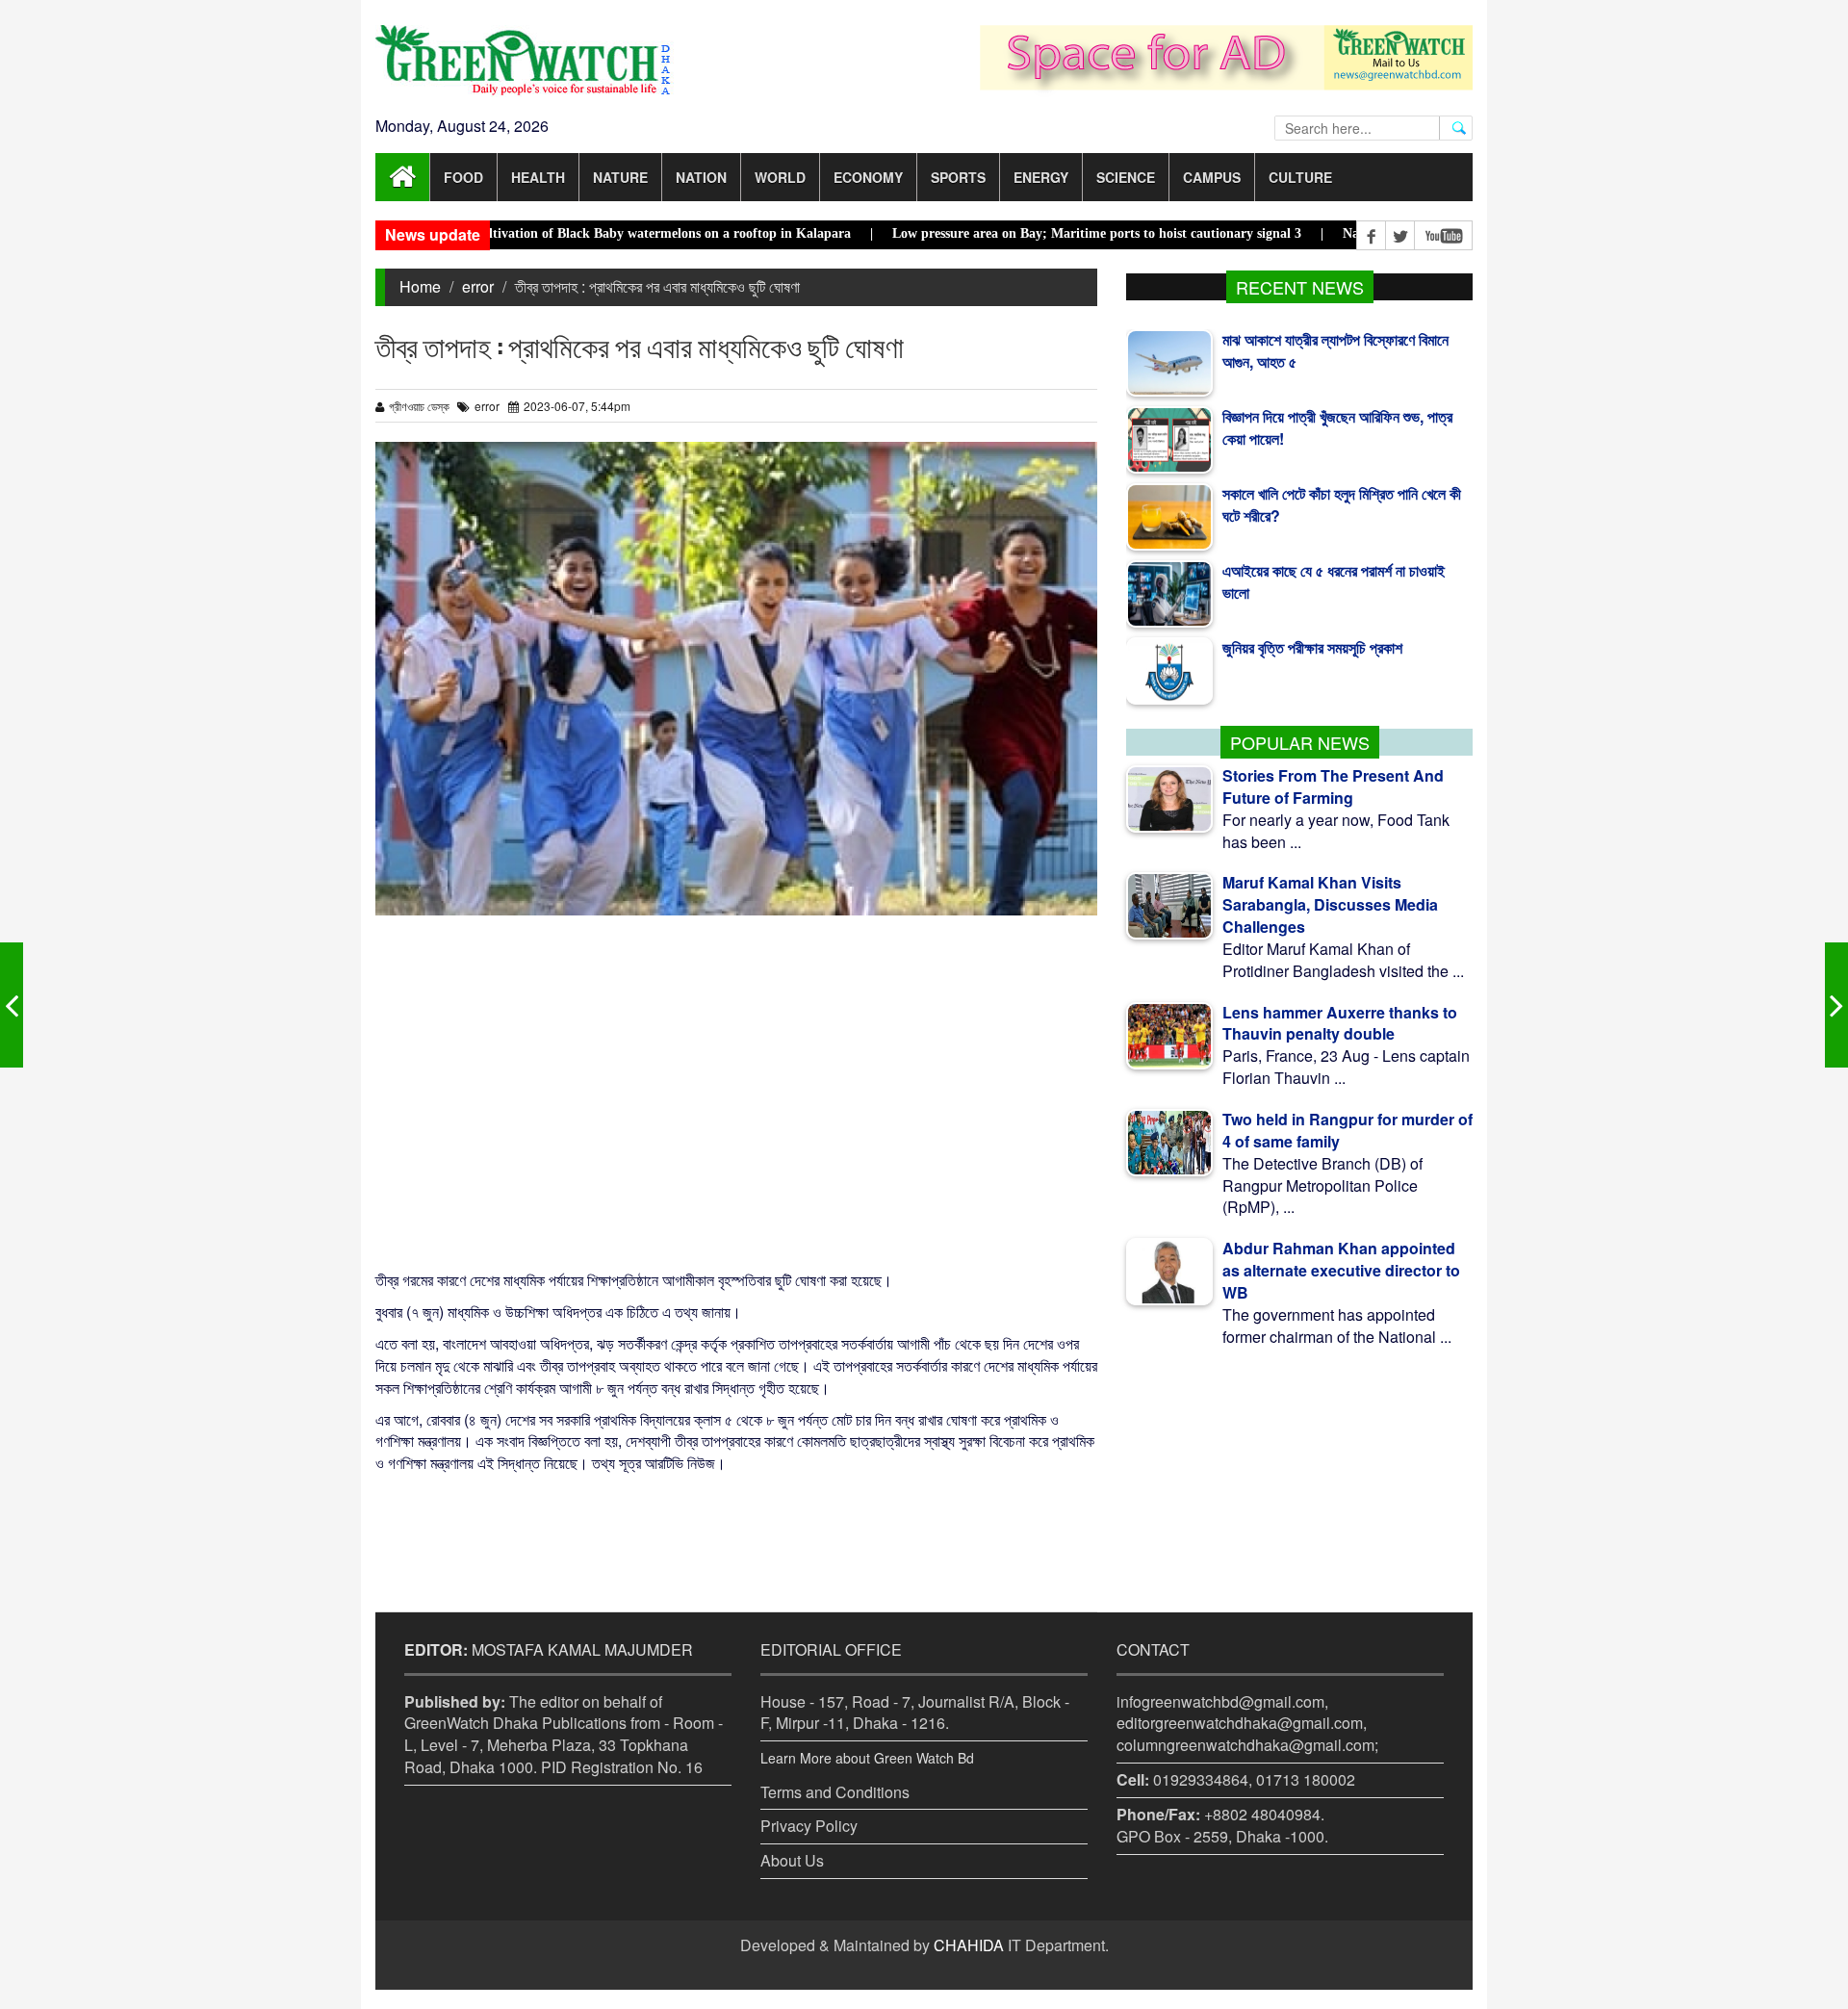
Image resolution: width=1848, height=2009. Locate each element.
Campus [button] (1212, 177)
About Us (792, 1860)
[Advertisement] (736, 1092)
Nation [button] (701, 177)
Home (420, 286)
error (478, 286)
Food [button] (463, 177)
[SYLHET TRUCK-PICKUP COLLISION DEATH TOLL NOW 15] (1836, 1005)
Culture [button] (1300, 177)
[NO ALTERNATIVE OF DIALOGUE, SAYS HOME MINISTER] (12, 1005)
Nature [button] (620, 177)
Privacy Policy (809, 1826)
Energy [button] (1041, 177)
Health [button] (538, 177)
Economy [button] (868, 177)
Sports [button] (958, 177)
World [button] (780, 177)
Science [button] (1126, 177)
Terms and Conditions (835, 1792)
